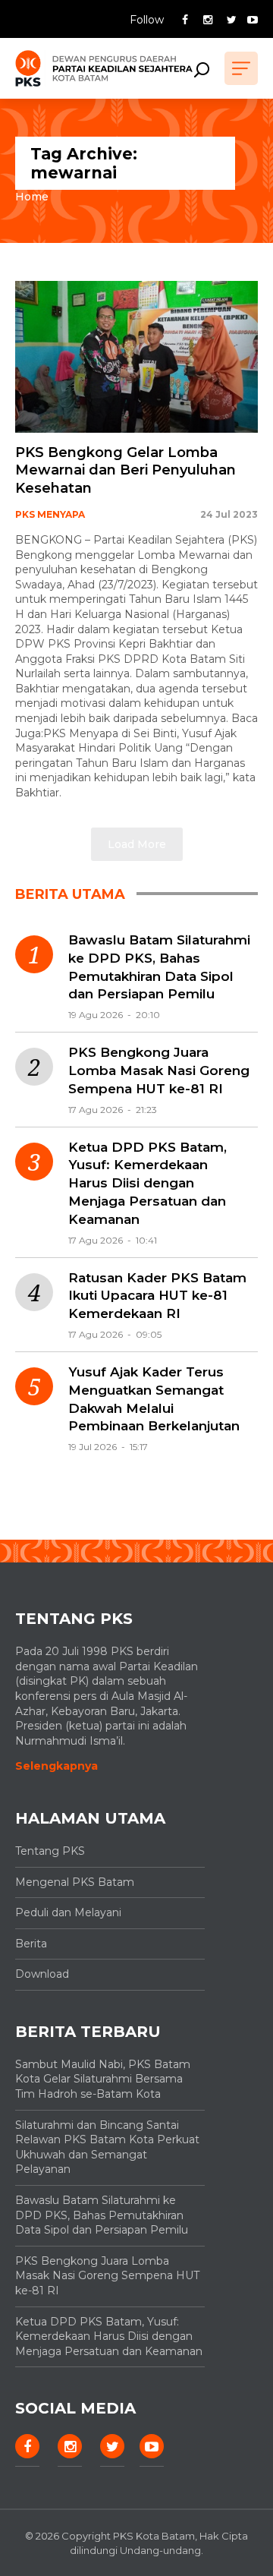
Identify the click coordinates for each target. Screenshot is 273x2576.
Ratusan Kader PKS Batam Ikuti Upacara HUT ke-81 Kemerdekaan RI (157, 1296)
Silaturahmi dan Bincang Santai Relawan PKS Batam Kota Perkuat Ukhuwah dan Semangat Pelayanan (107, 2147)
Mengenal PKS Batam (75, 1882)
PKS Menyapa (50, 514)
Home (32, 197)
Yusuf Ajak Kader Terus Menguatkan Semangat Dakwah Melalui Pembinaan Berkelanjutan (154, 1399)
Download (42, 1974)
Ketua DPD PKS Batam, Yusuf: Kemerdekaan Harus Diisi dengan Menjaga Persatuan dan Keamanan (147, 1183)
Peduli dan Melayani (68, 1912)
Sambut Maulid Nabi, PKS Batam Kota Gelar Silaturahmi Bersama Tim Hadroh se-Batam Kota (103, 2079)
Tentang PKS (50, 1851)
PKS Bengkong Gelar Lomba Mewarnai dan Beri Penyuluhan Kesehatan (126, 470)
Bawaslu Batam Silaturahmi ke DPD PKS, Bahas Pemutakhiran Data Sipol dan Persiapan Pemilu (159, 967)
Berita (31, 1944)
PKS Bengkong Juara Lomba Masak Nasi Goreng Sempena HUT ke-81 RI (159, 1070)
